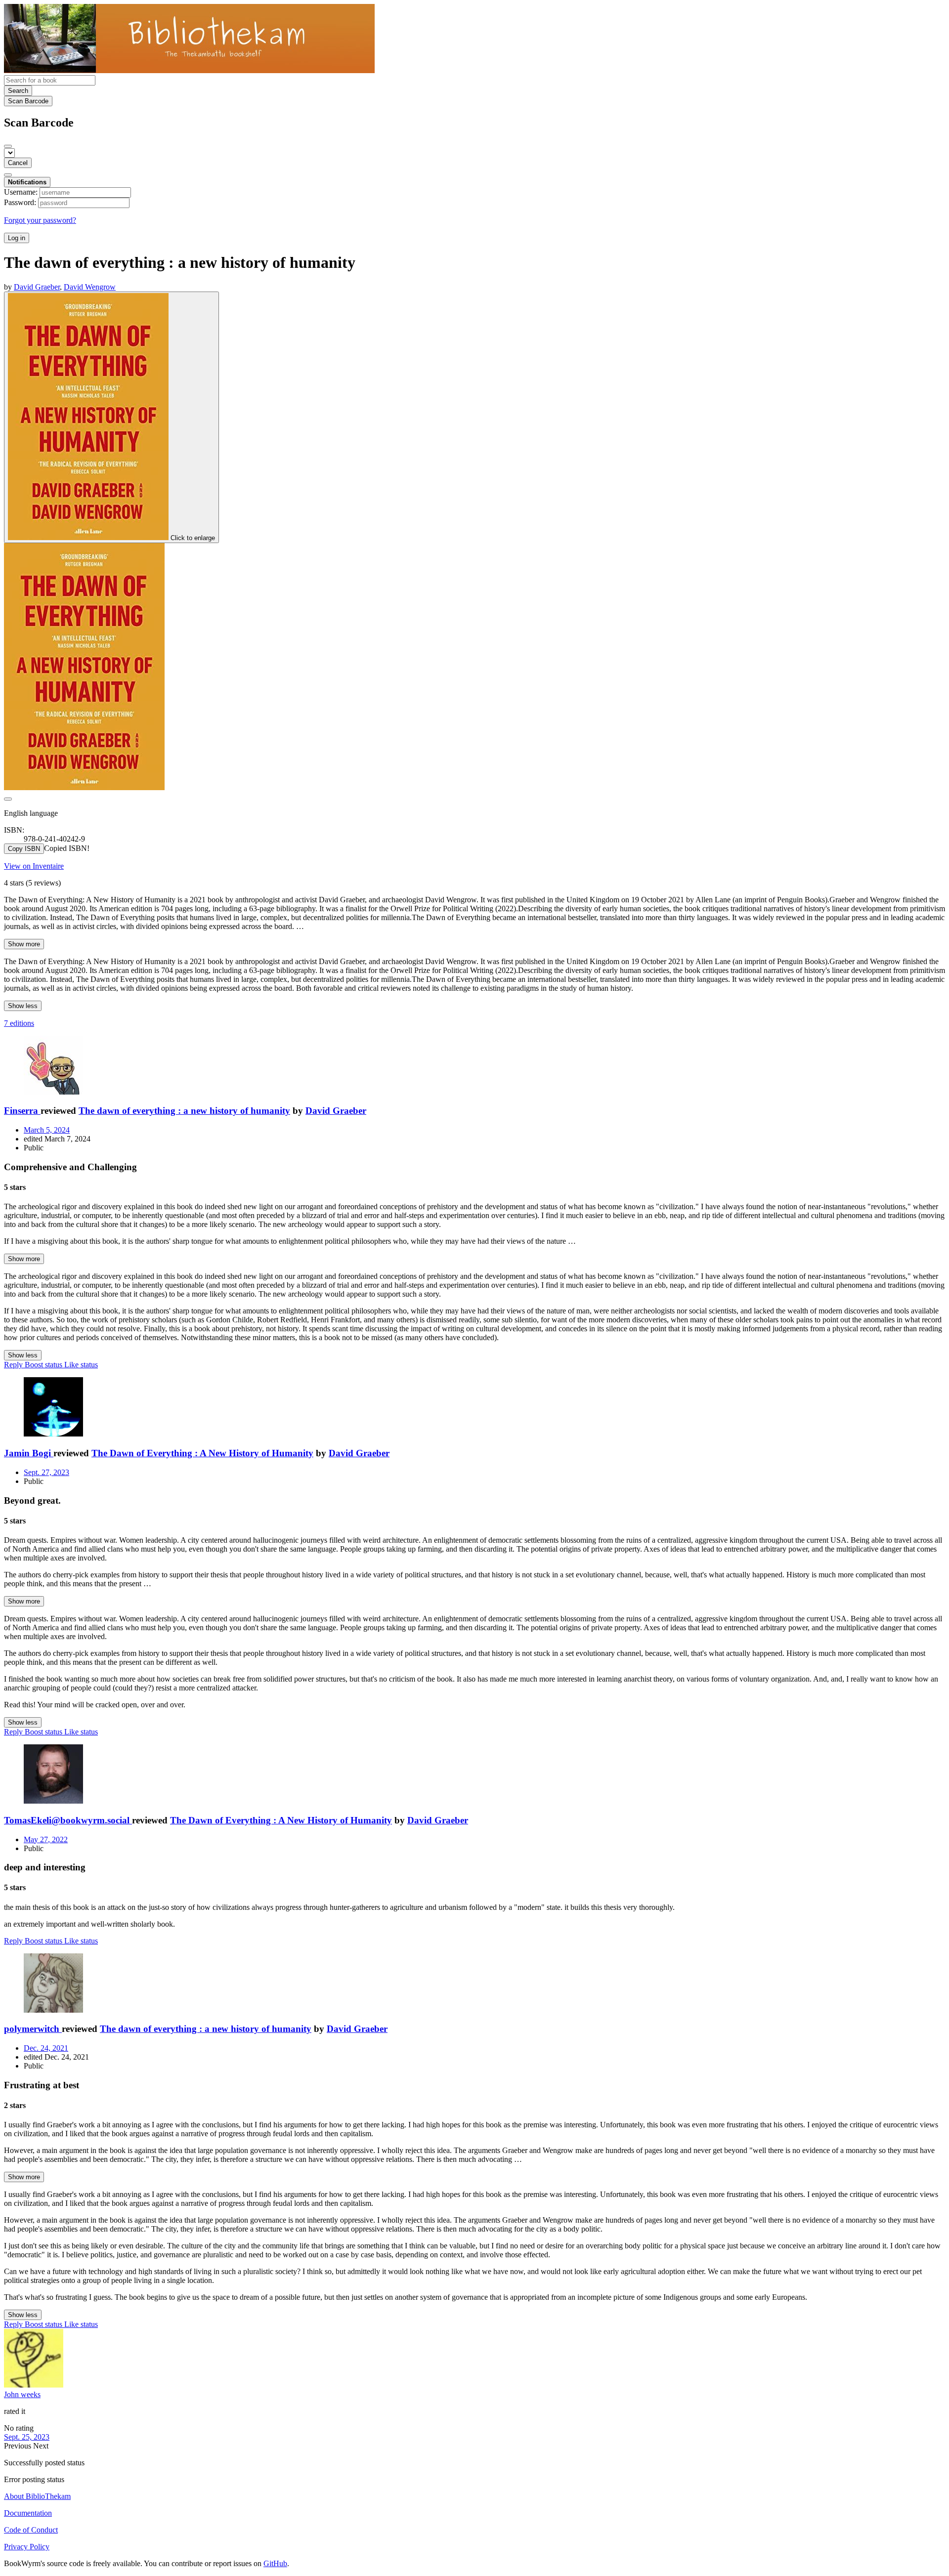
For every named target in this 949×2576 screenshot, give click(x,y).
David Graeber (336, 1111)
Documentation (28, 2513)
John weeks (22, 2394)
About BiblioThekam (37, 2496)
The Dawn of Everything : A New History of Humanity (202, 1453)
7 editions (19, 1023)
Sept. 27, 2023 (46, 1472)
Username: (21, 192)
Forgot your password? (40, 220)
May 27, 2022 (46, 1839)
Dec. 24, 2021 (46, 2048)
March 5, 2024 (47, 1130)
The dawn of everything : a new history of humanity (184, 1111)
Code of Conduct (31, 2530)
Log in (17, 238)
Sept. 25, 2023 (27, 2437)
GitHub (275, 2563)
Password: (20, 202)
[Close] (8, 146)
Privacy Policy (27, 2547)
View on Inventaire (34, 866)
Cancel (18, 163)
